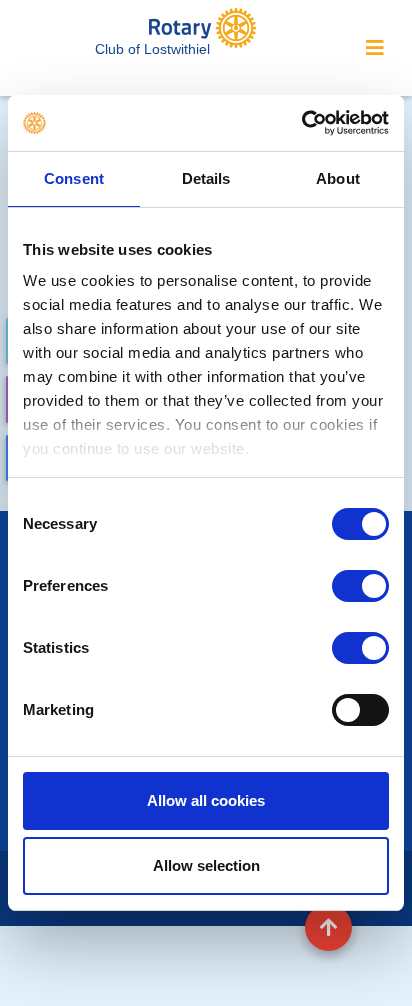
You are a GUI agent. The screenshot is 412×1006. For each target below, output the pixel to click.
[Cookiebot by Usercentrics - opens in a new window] (301, 123)
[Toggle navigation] (375, 48)
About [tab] (338, 178)
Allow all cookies (206, 800)
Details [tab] (206, 178)
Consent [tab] (74, 178)
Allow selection (206, 865)
